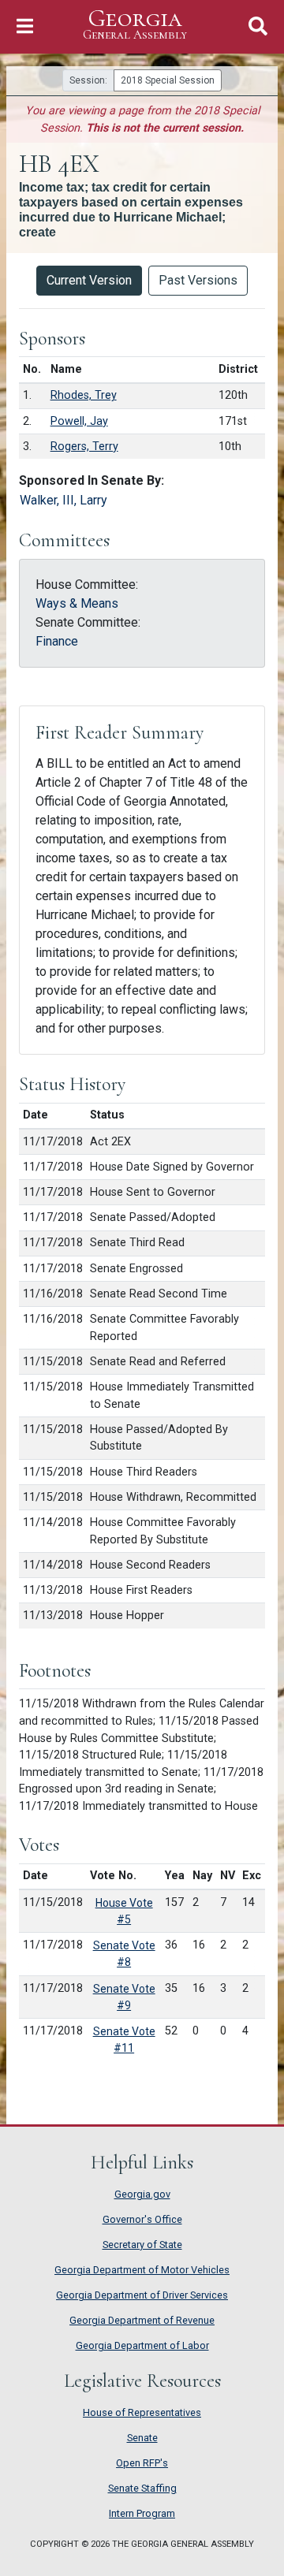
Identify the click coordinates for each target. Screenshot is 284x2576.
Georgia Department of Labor (142, 2345)
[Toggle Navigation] (25, 26)
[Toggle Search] (258, 26)
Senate (142, 2438)
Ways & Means (77, 603)
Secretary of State (142, 2245)
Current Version (89, 280)
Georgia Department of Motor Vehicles (142, 2270)
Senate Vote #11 (124, 2040)
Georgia (135, 24)
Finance (57, 641)
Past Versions (198, 280)
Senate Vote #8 (124, 1954)
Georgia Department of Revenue (142, 2320)
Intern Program (142, 2513)
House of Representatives (142, 2412)
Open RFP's (142, 2463)
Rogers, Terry (84, 447)
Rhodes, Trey (84, 395)
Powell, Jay (79, 421)
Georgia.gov (142, 2194)
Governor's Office (142, 2219)
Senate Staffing (142, 2488)
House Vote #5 (124, 1911)
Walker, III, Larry (64, 500)
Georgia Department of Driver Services (142, 2295)
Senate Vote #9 (124, 1997)
